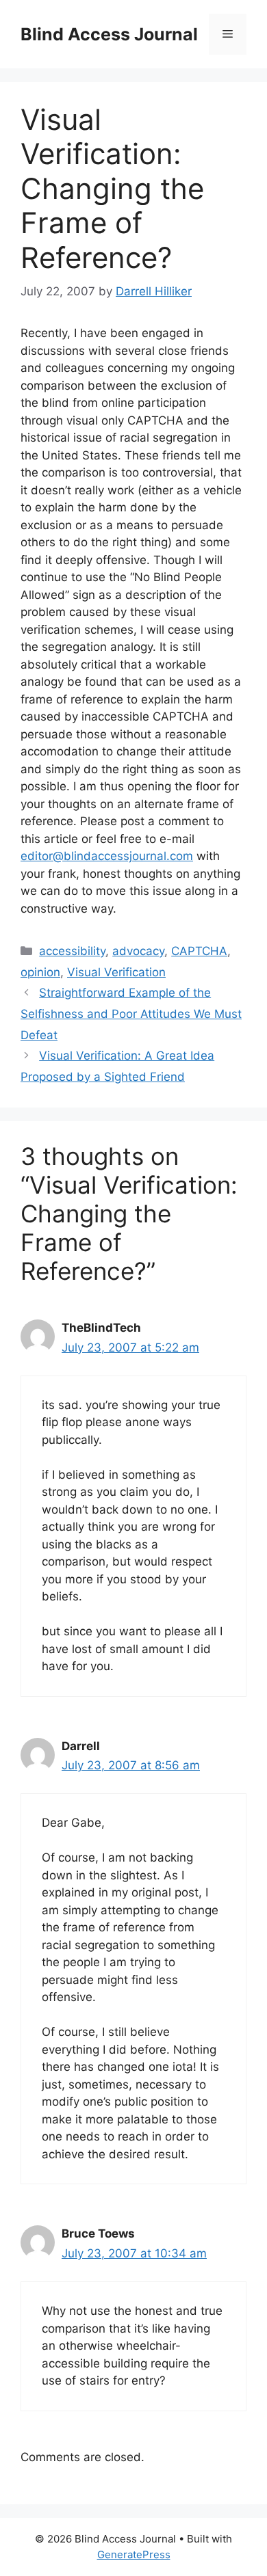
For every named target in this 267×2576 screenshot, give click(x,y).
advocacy (138, 951)
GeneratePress (134, 2554)
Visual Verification (116, 972)
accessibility (72, 951)
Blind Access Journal (109, 34)
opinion (40, 972)
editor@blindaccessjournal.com (107, 856)
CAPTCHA (199, 951)
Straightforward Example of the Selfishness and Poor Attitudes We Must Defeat (131, 1014)
